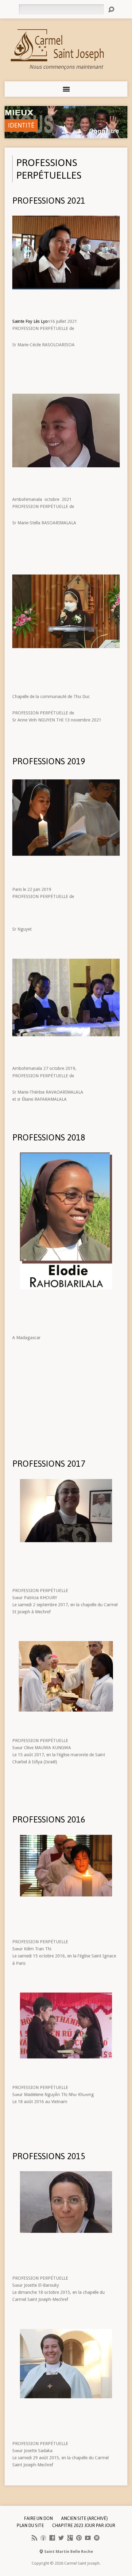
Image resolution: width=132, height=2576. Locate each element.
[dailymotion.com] (97, 2538)
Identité (21, 125)
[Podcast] (43, 2538)
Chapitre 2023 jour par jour (84, 2525)
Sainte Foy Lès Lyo (30, 321)
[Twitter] (61, 2538)
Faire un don (38, 2518)
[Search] (111, 10)
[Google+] (70, 2538)
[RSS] (34, 2538)
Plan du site (30, 2525)
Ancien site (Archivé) (84, 2518)
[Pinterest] (79, 2538)
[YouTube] (88, 2538)
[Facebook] (52, 2538)
